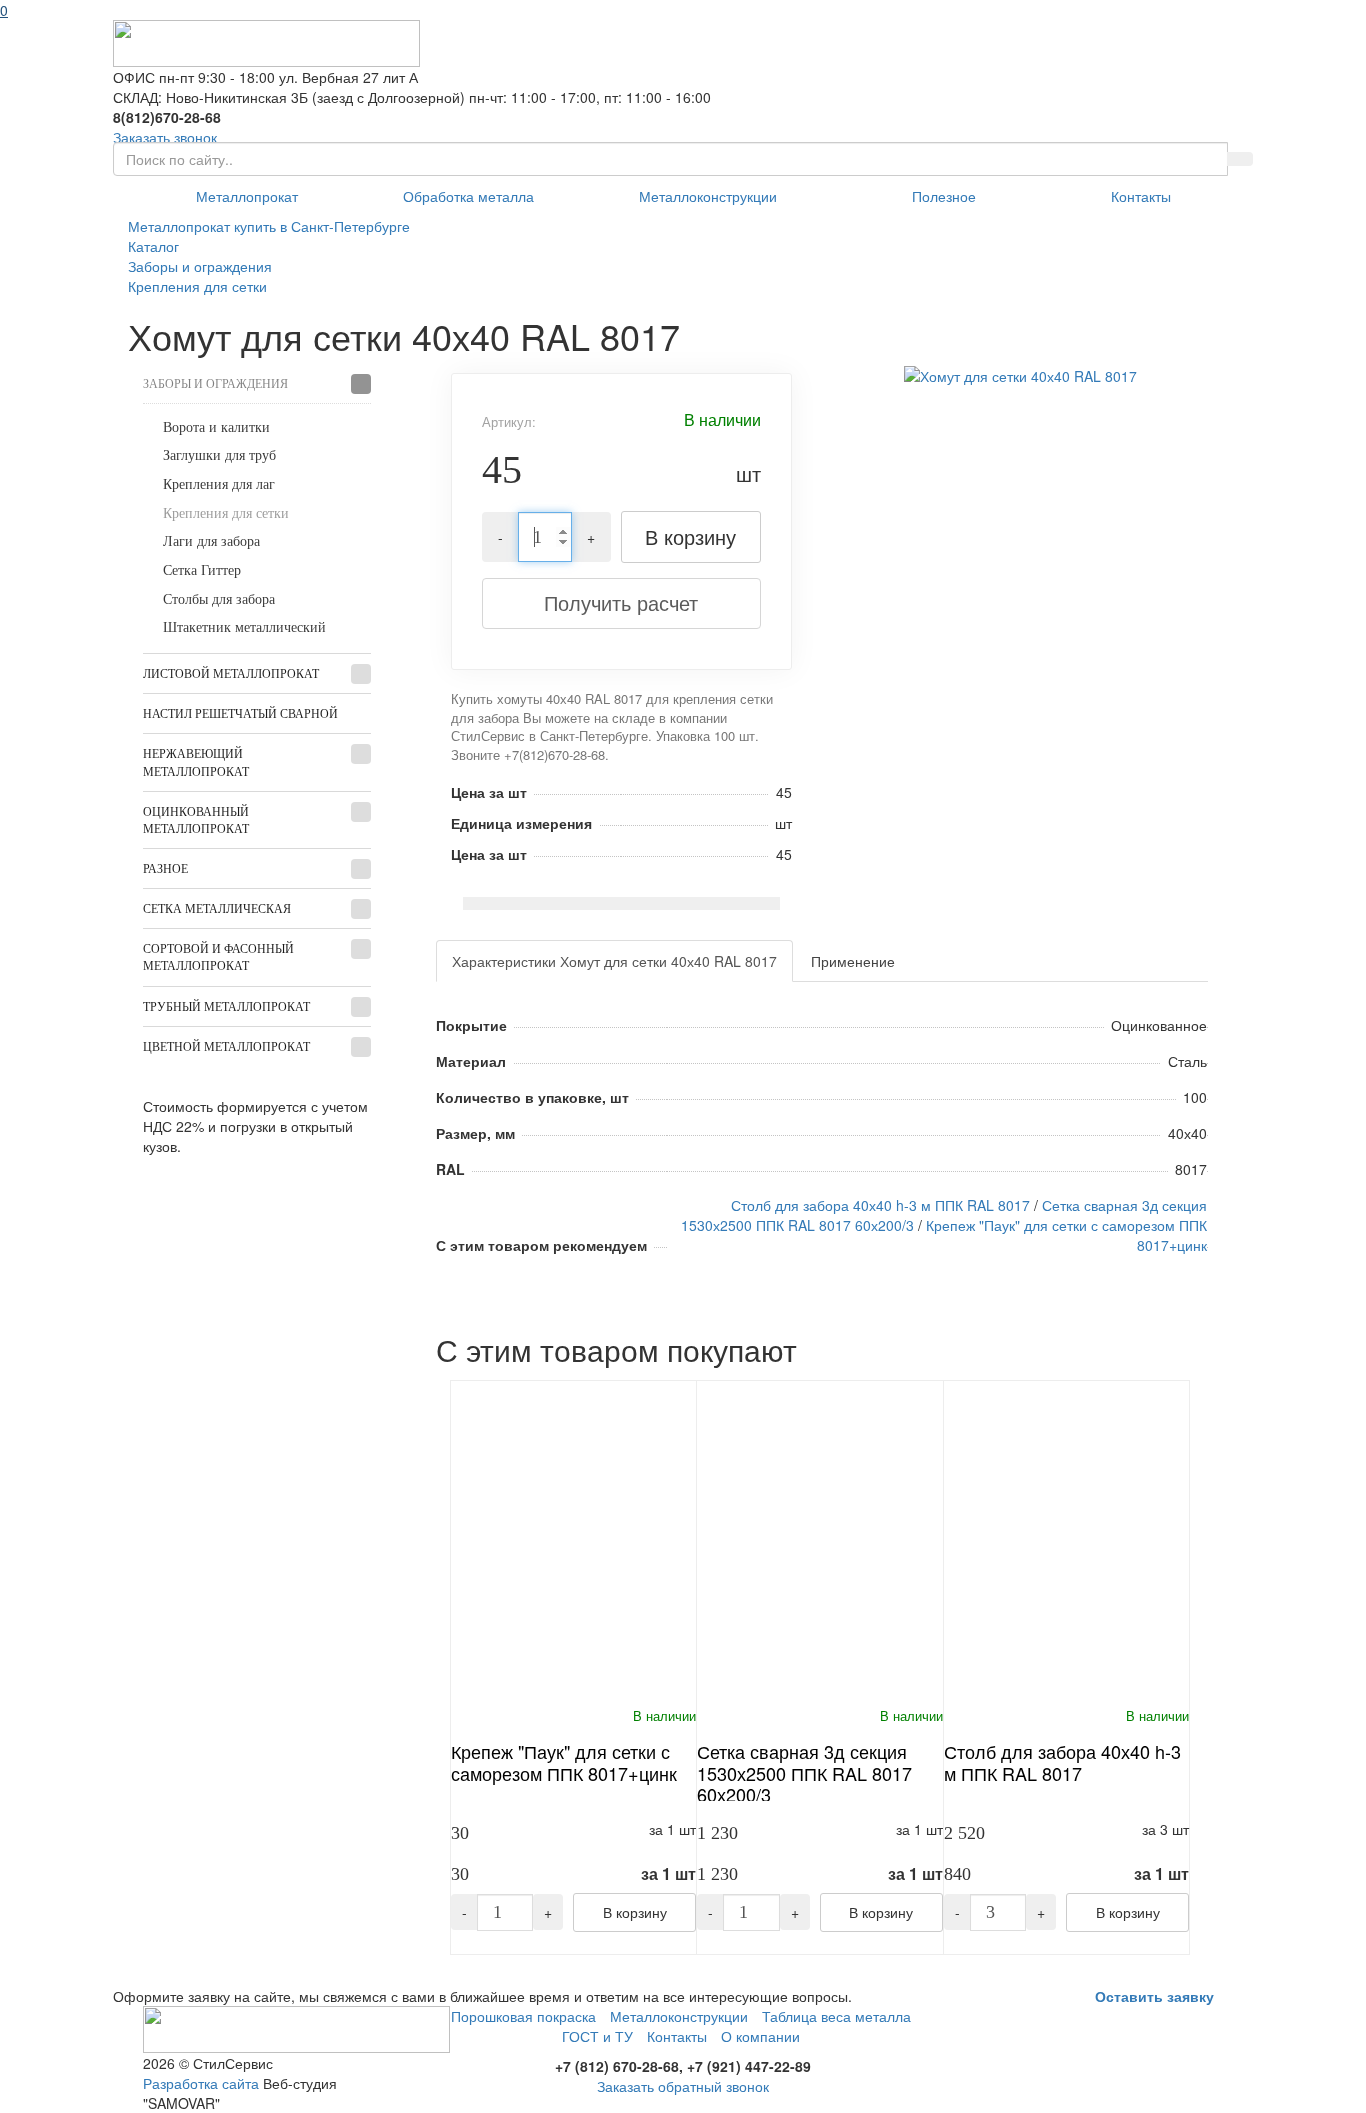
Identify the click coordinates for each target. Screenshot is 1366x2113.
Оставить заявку (1154, 1996)
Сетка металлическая (217, 909)
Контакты (1141, 196)
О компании (760, 2036)
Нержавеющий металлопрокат (196, 762)
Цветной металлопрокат (226, 1047)
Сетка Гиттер (202, 570)
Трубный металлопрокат (226, 1007)
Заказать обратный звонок (683, 2086)
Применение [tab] (853, 961)
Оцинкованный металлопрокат (196, 820)
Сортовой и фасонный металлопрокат (218, 957)
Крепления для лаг (219, 484)
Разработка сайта (201, 2083)
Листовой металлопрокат (231, 674)
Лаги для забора (211, 541)
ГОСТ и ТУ (597, 2036)
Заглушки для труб (219, 455)
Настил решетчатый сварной (240, 714)
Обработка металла (468, 196)
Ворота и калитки (216, 427)
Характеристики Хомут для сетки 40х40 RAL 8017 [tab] (614, 961)
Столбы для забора (219, 599)
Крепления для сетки (226, 513)
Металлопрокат (247, 196)
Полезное (944, 196)
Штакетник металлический (244, 627)
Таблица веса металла (836, 2016)
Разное (165, 869)
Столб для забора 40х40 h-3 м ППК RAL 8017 (880, 1205)
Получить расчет (621, 602)
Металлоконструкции (708, 196)
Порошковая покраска (523, 2016)
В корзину (690, 536)
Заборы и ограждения (215, 384)
